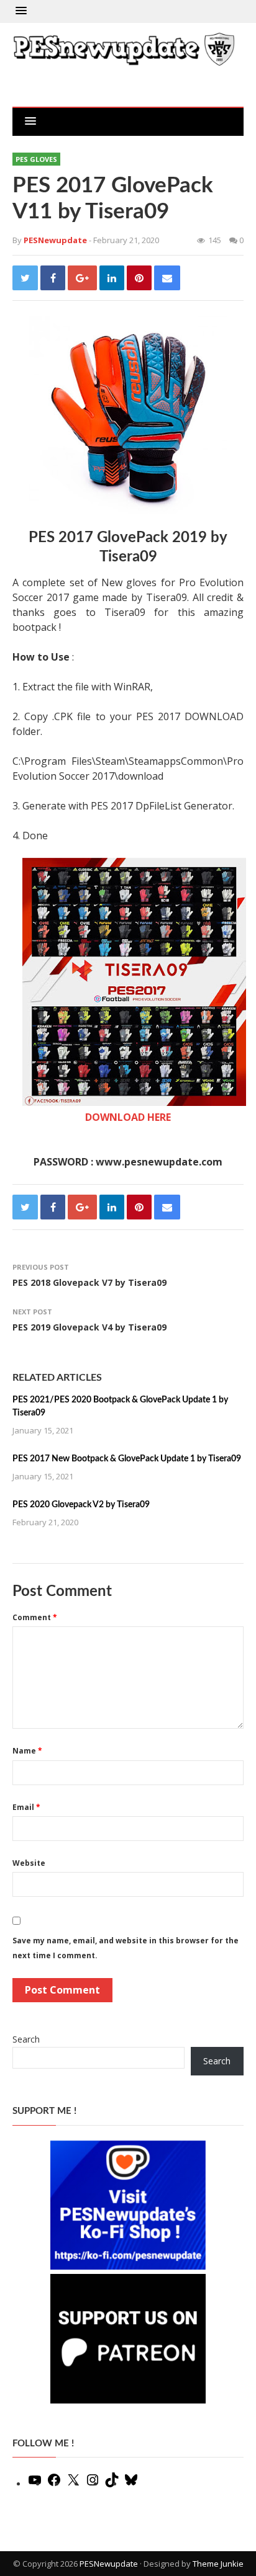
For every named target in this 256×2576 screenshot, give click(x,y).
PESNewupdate (109, 2564)
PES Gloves (36, 159)
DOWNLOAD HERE (128, 1117)
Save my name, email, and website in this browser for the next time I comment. (126, 1948)
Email (26, 1807)
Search (26, 2039)
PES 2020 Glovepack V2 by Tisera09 (81, 1505)
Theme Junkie (218, 2564)
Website (29, 1863)
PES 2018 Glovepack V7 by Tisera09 (89, 1282)
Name (27, 1751)
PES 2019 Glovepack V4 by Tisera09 (89, 1327)
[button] (21, 11)
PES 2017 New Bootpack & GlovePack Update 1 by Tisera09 (127, 1459)
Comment (35, 1617)
